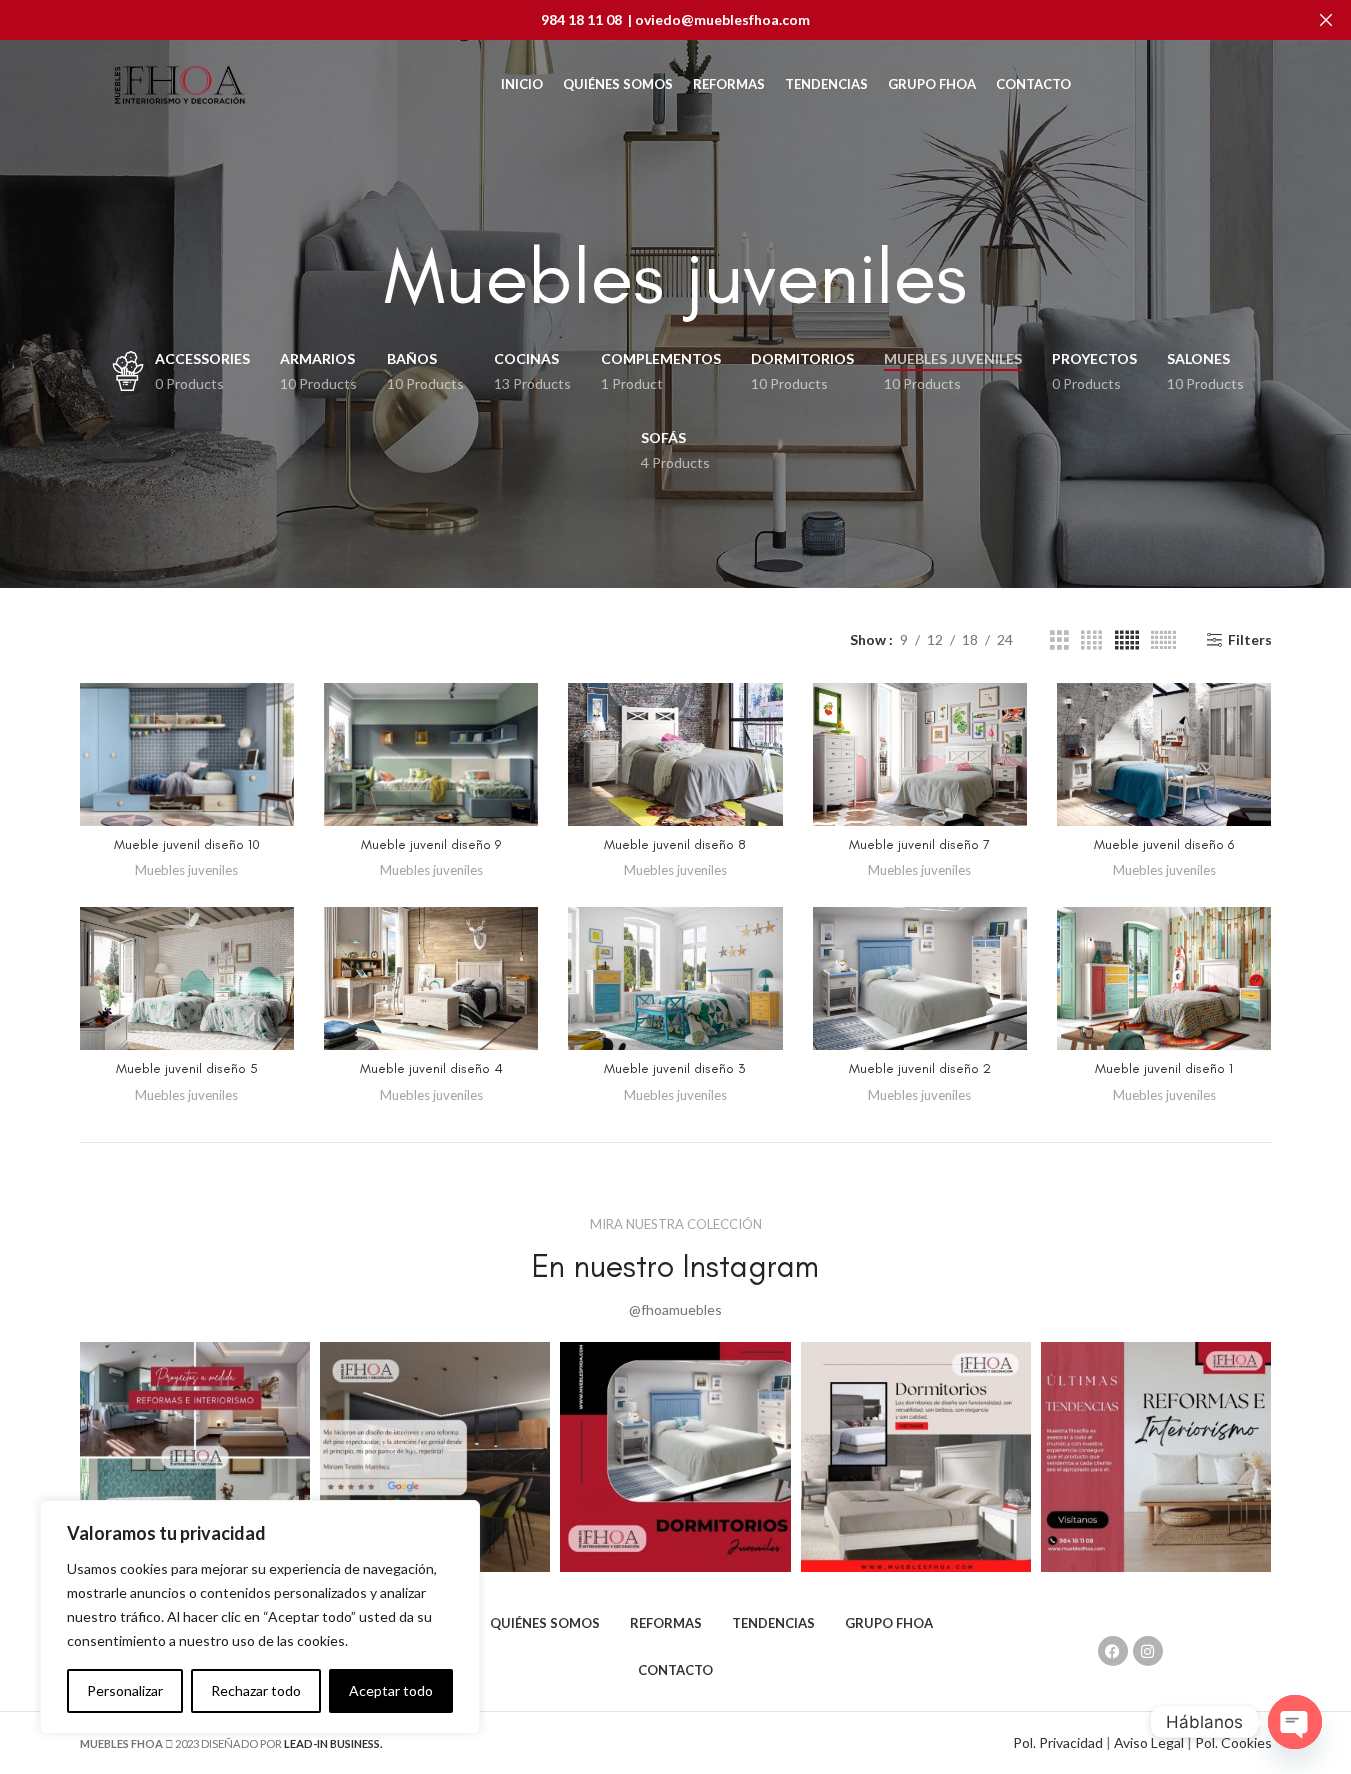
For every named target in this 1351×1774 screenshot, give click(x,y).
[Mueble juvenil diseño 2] (920, 978)
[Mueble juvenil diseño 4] (431, 978)
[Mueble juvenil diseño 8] (675, 754)
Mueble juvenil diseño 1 (1164, 1068)
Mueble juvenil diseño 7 (919, 844)
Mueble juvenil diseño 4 (431, 1068)
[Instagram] (1148, 1651)
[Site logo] (180, 83)
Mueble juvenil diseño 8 (675, 844)
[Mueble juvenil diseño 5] (187, 978)
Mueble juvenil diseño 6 (1164, 844)
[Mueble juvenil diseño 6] (1164, 754)
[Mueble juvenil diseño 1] (1164, 978)
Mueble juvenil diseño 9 (431, 844)
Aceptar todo (391, 1690)
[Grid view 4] (1091, 640)
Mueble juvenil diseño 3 (675, 1068)
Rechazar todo (256, 1690)
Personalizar (125, 1690)
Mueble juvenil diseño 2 (920, 1068)
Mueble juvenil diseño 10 (187, 844)
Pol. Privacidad (1058, 1742)
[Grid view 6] (1163, 640)
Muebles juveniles (186, 870)
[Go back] (359, 277)
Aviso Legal (1147, 1742)
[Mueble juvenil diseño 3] (675, 978)
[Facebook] (1113, 1651)
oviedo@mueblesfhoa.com (722, 19)
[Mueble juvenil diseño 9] (431, 754)
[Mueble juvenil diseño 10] (187, 754)
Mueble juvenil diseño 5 (187, 1068)
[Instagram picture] (195, 1457)
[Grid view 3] (1059, 640)
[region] (260, 1617)
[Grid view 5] (1127, 640)
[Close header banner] (1326, 20)
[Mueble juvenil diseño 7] (920, 754)
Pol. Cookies (1233, 1742)
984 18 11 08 (581, 19)
